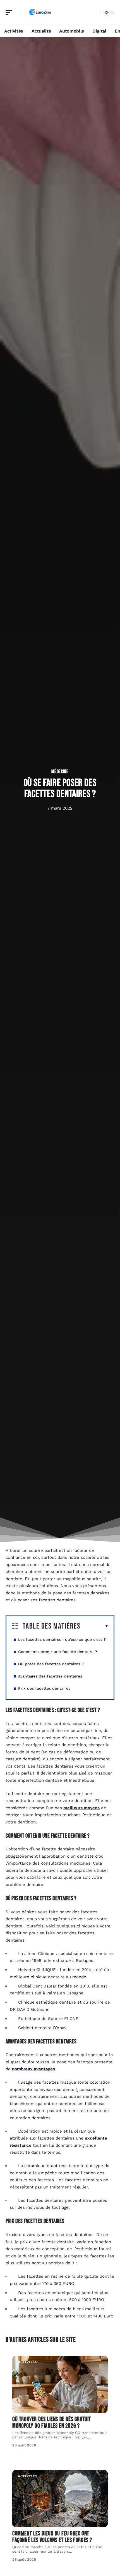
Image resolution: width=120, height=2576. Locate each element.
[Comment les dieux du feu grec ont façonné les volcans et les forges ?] (60, 2499)
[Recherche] (95, 13)
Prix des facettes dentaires (44, 1688)
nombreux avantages (33, 2069)
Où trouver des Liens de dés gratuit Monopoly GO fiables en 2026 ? (52, 2423)
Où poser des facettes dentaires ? (51, 1664)
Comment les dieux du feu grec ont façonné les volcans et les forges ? (52, 2537)
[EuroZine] (40, 13)
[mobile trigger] (10, 13)
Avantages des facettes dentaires (50, 1676)
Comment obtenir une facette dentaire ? (58, 1652)
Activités (28, 2362)
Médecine (60, 772)
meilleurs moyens (81, 1808)
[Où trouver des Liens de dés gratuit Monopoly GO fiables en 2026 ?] (60, 2384)
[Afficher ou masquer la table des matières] (94, 1626)
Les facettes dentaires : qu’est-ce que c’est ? (62, 1639)
